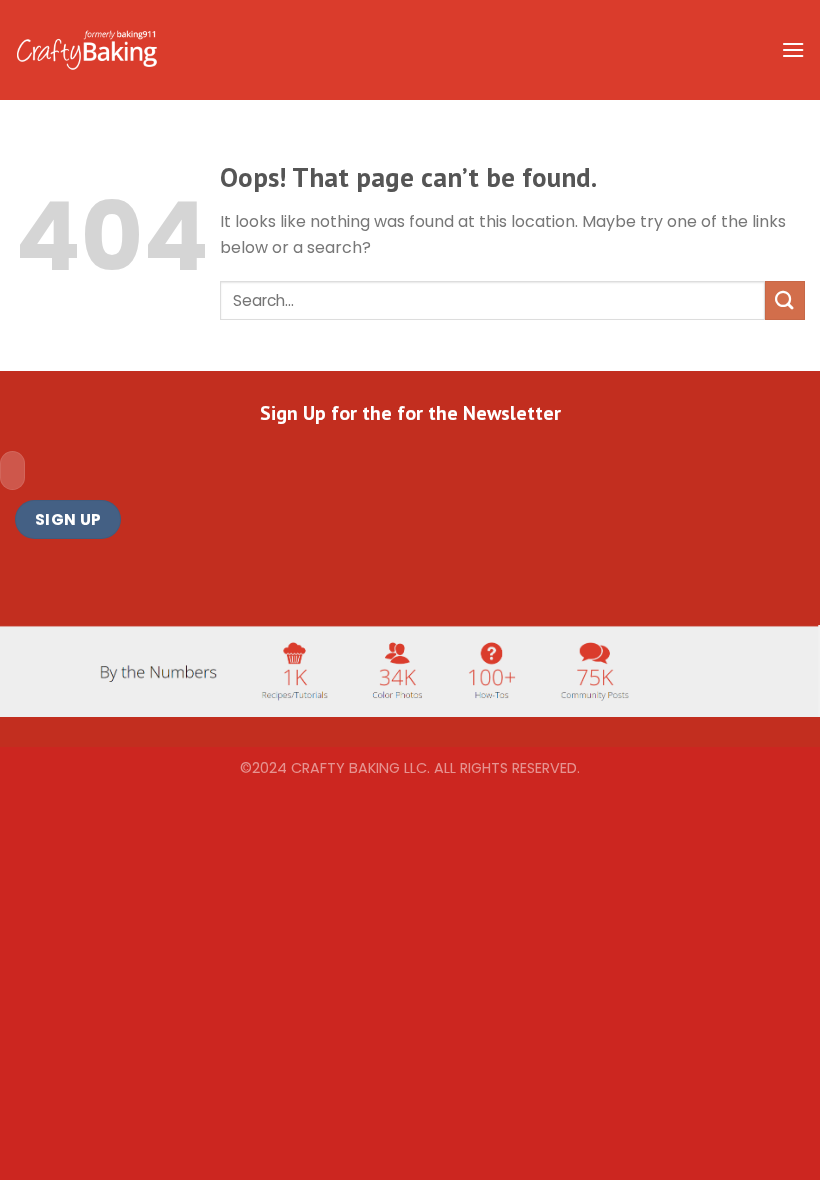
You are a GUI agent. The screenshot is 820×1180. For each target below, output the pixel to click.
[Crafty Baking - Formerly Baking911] (86, 49)
